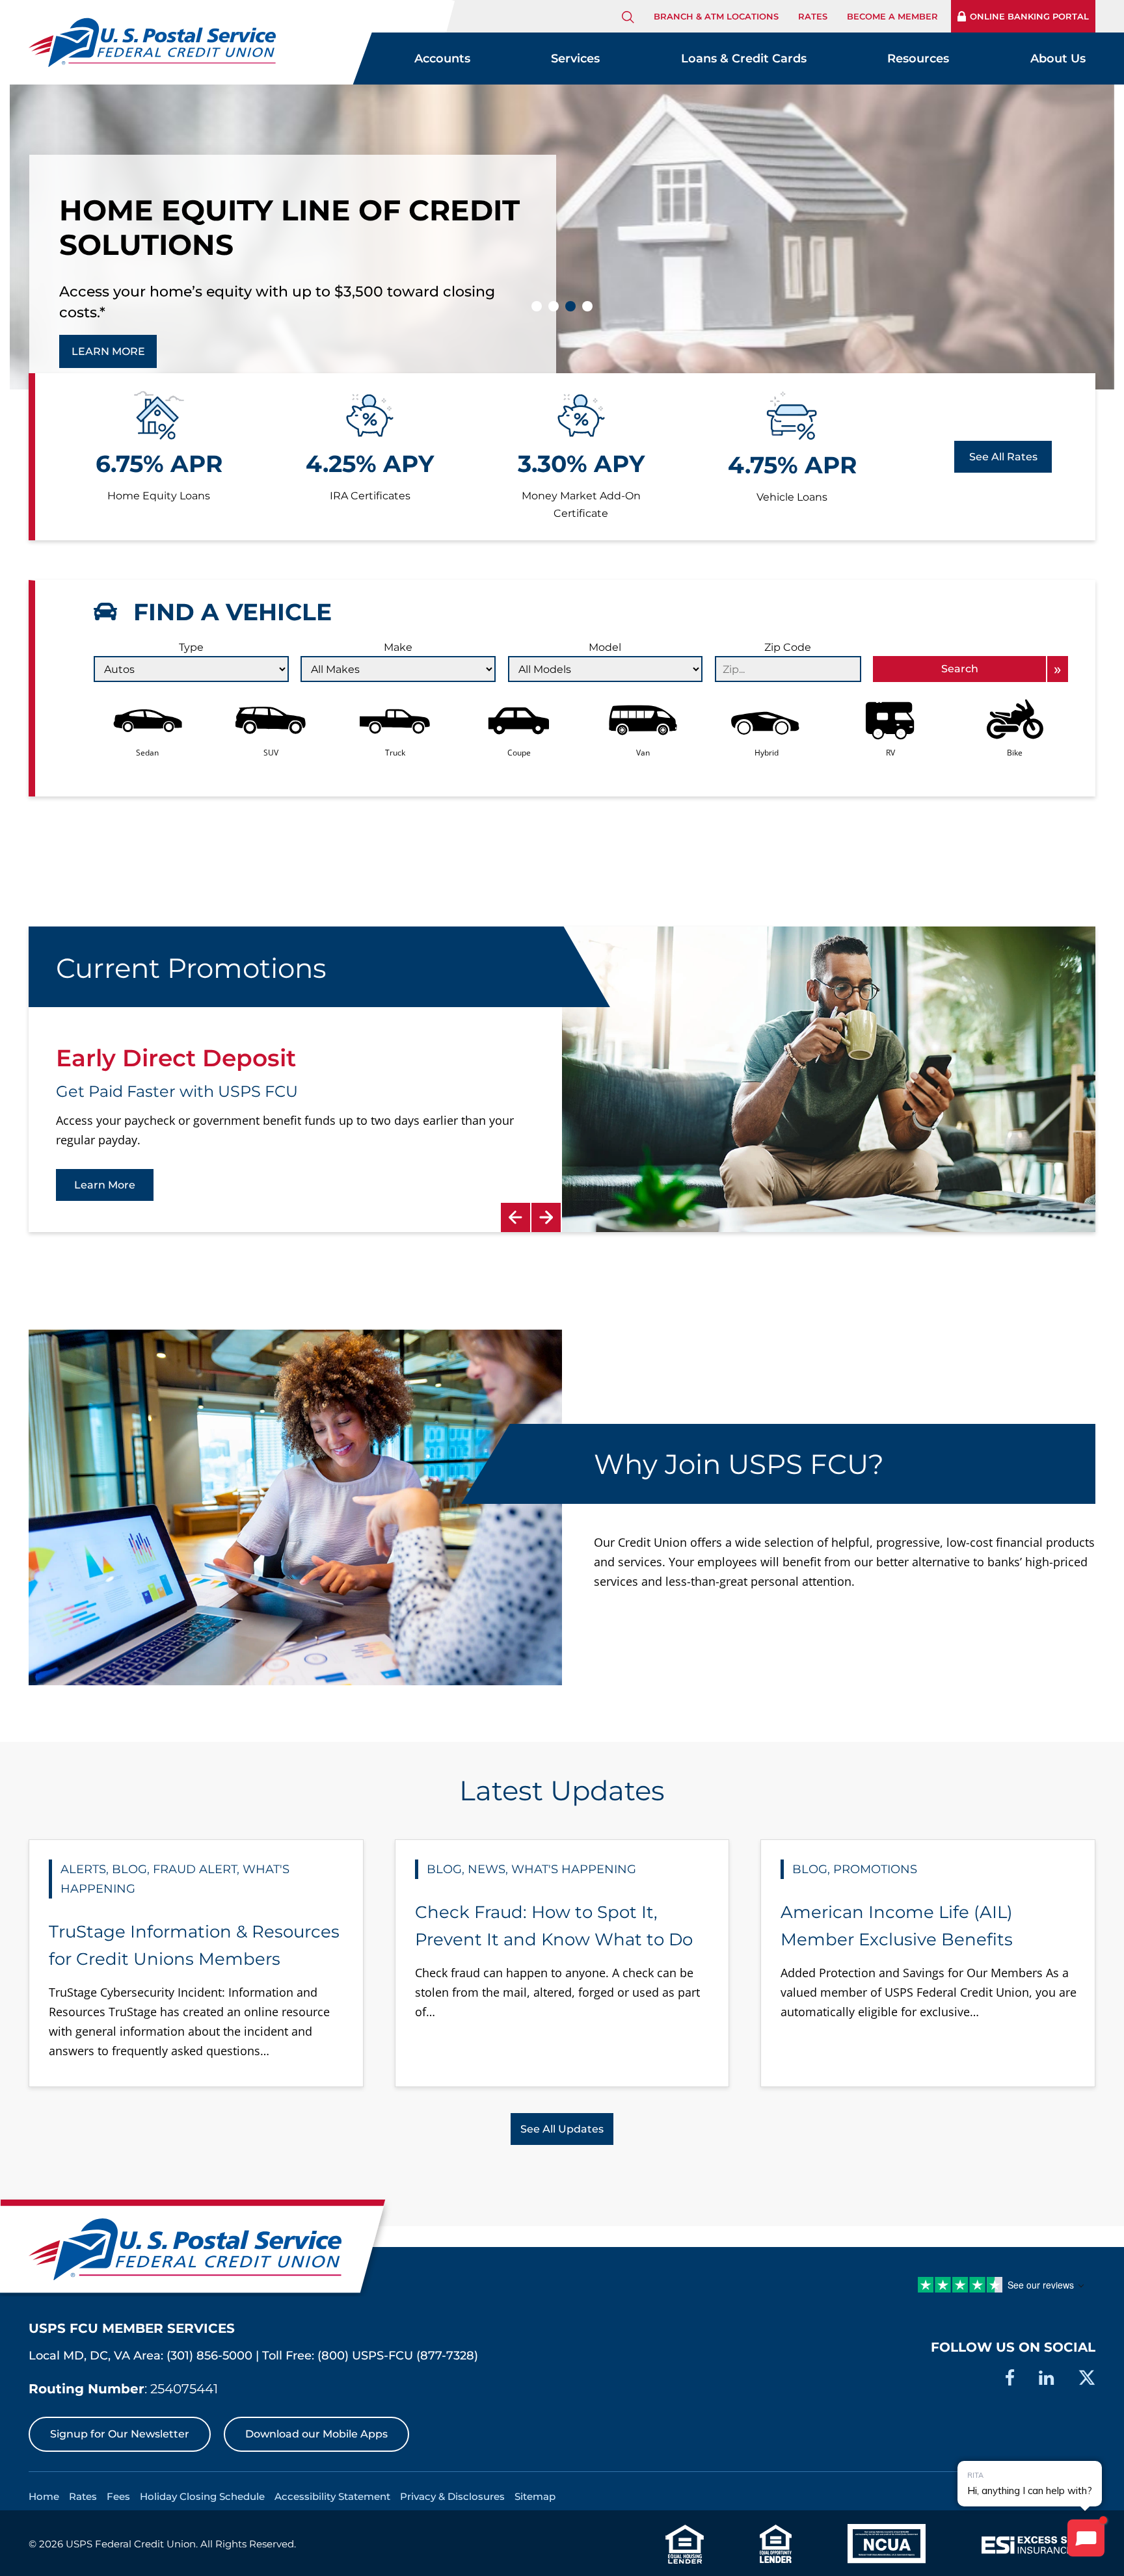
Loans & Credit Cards (744, 59)
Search (960, 669)
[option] (562, 1079)
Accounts (442, 59)
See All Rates (1003, 457)
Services (575, 59)
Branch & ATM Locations (716, 16)
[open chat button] (1086, 2538)
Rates (813, 16)
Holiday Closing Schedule (202, 2496)
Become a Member (892, 16)
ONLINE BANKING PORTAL (1029, 16)
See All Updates (562, 2129)
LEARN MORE (108, 331)
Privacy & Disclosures (452, 2496)
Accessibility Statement (332, 2496)
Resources (918, 59)
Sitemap (535, 2496)
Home (44, 2496)
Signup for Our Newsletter (120, 2434)
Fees (118, 2496)
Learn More (105, 1185)
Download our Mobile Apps (316, 2434)
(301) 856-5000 (209, 2356)
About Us (1058, 59)
